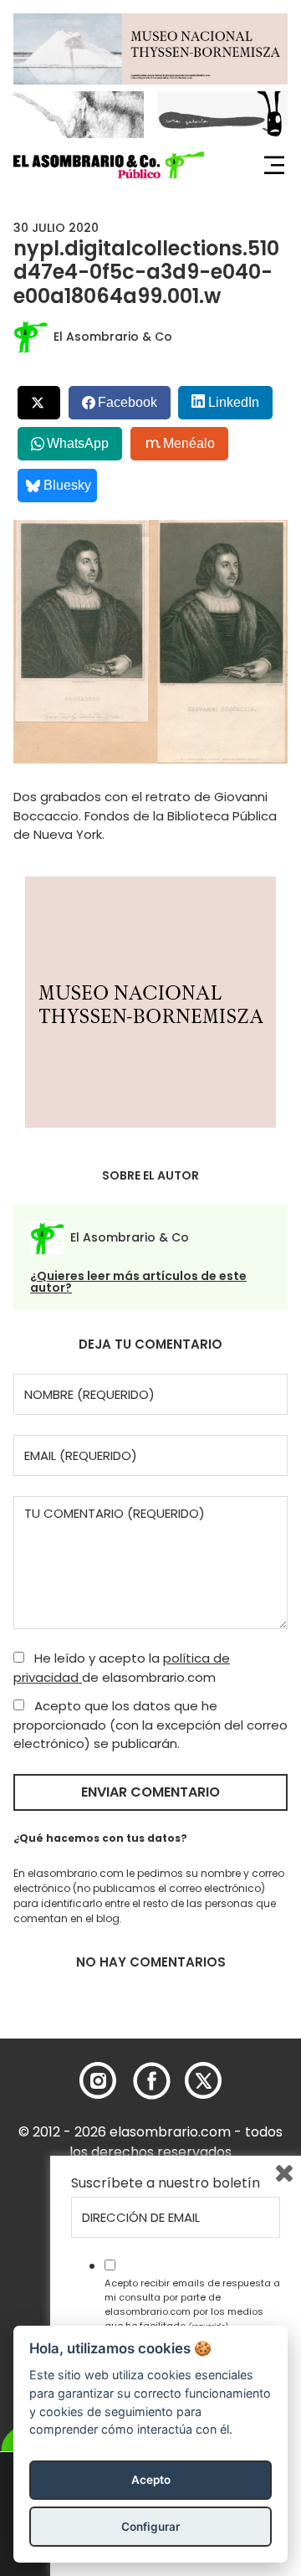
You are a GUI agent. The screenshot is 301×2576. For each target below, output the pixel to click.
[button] (109, 165)
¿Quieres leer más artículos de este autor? (138, 1282)
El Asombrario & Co (113, 337)
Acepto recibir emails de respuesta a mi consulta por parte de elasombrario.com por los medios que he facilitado (192, 2304)
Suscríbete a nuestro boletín (166, 2183)
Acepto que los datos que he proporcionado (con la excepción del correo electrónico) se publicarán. (150, 1725)
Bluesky (67, 485)
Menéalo (189, 443)
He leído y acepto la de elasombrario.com (122, 1668)
